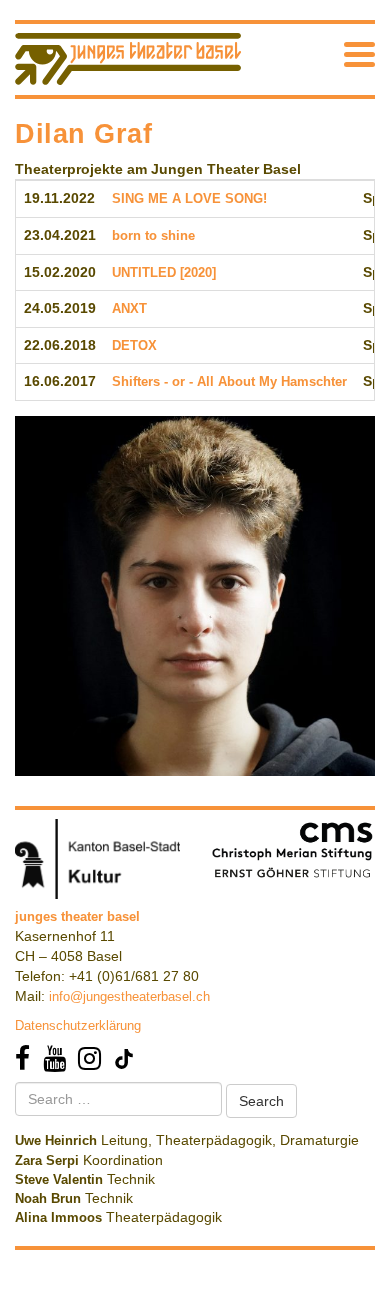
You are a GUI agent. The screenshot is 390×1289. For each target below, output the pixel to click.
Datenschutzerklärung (78, 1025)
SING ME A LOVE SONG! (189, 198)
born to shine (153, 235)
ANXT (129, 308)
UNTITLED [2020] (164, 272)
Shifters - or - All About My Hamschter (229, 381)
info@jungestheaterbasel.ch (129, 996)
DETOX (134, 345)
